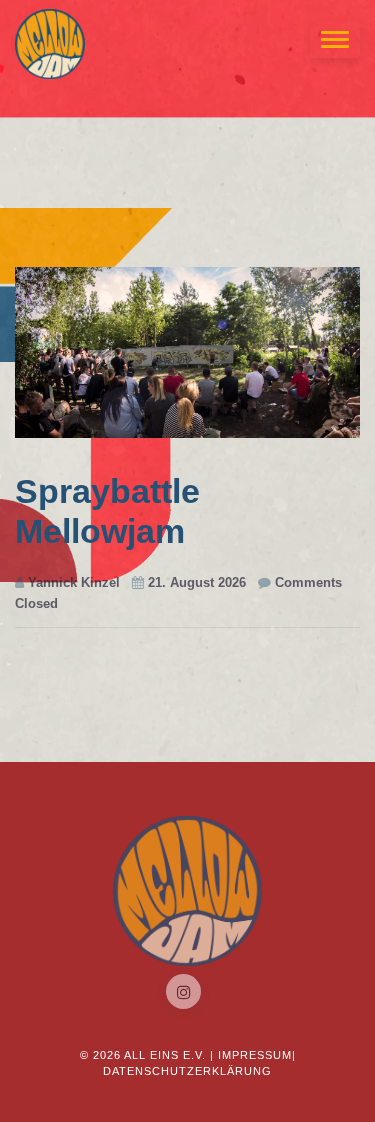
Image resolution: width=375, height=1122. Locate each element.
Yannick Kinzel (72, 582)
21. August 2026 (195, 582)
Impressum (255, 1055)
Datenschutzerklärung (187, 1071)
